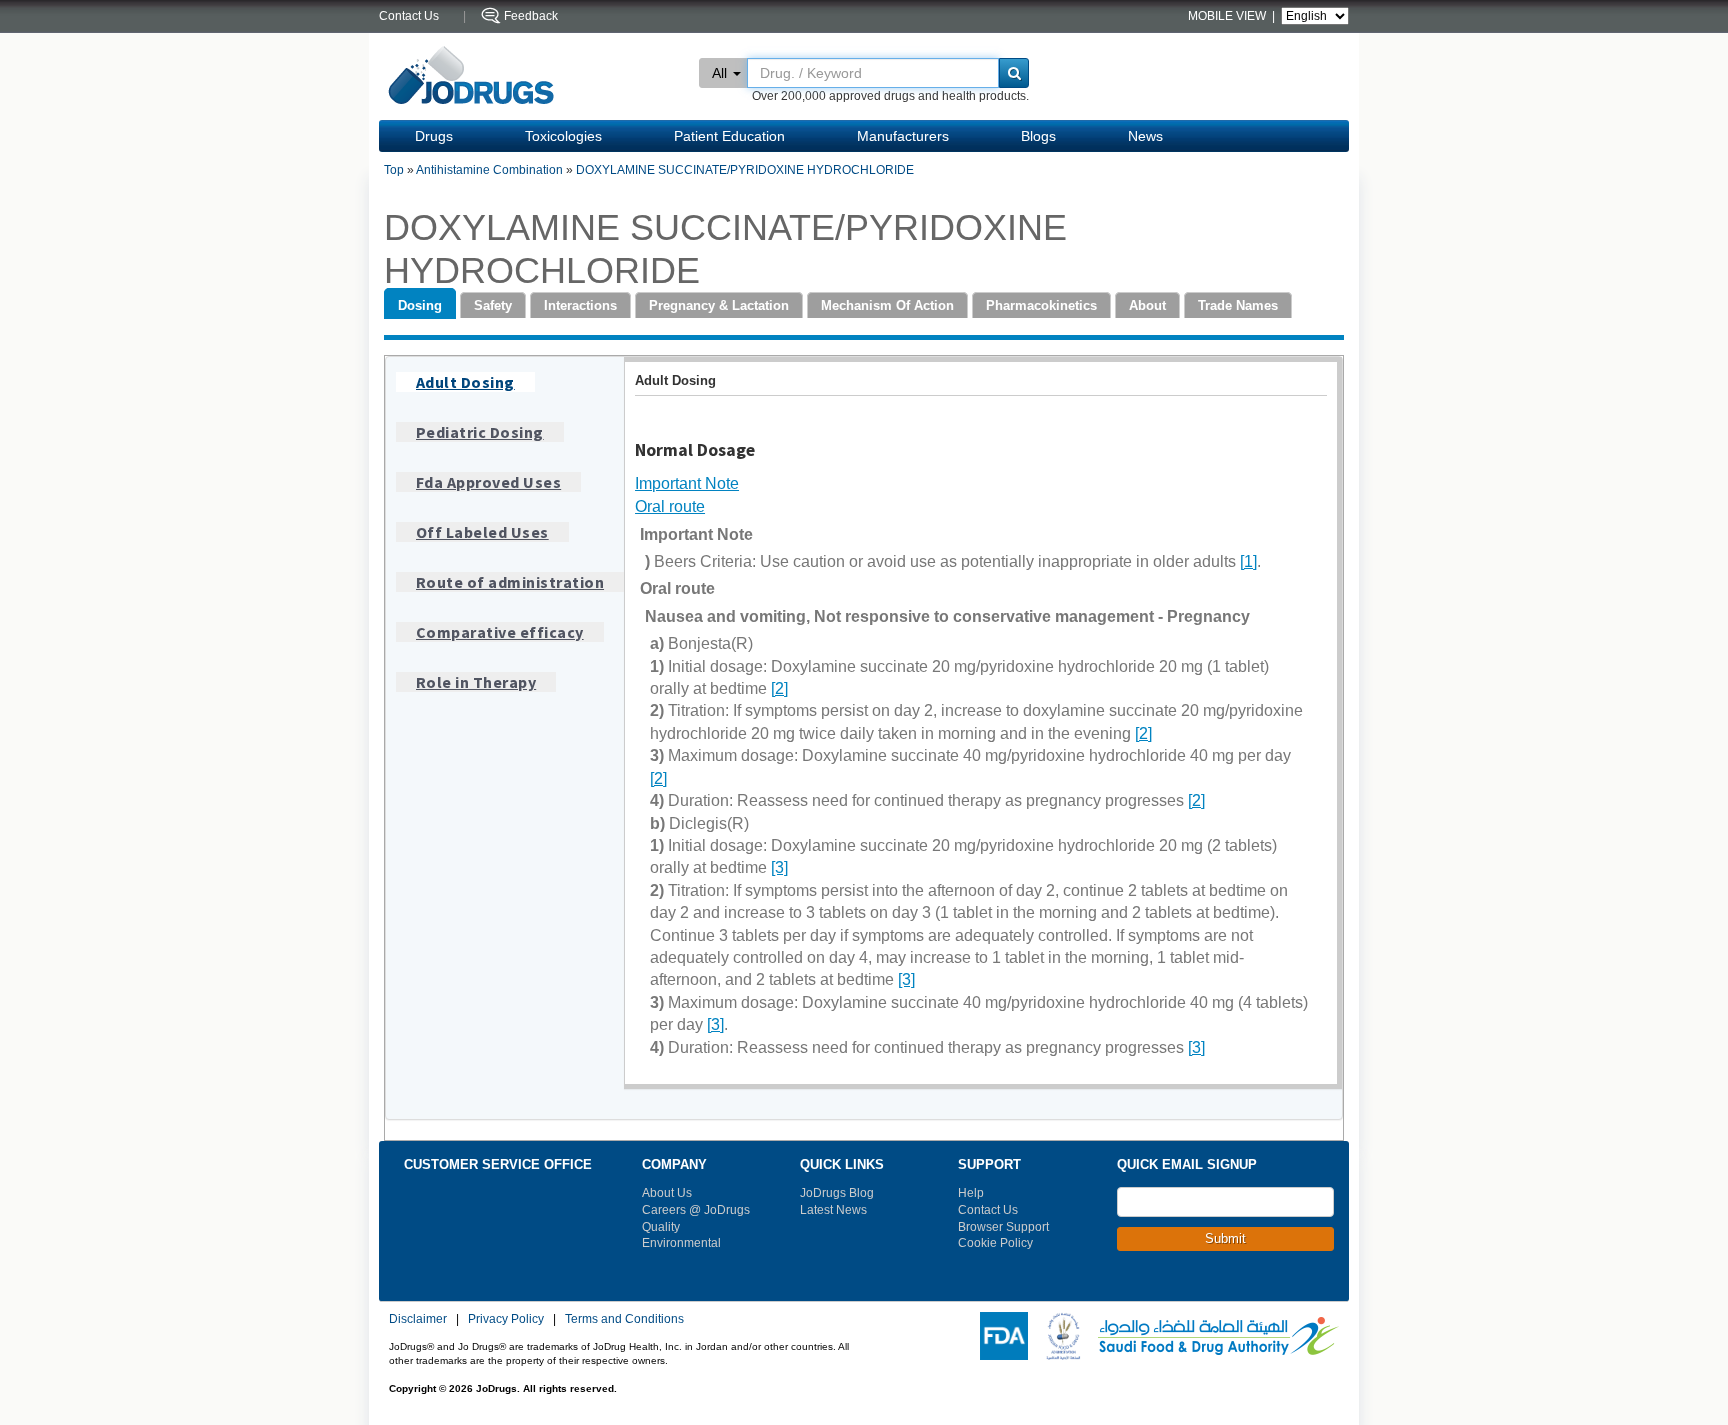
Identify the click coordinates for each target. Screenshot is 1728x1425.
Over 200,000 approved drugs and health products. (890, 96)
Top (394, 170)
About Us (667, 1193)
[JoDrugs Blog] (1320, 1288)
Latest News (833, 1210)
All (719, 73)
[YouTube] (1212, 1288)
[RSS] (1185, 1288)
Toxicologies (563, 136)
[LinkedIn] (1266, 1288)
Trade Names (1238, 305)
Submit (1225, 1238)
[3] (779, 867)
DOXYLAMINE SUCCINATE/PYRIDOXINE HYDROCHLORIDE (745, 170)
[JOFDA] (1059, 1335)
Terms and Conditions (624, 1319)
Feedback (531, 16)
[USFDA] (1000, 1335)
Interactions (580, 305)
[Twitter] (1158, 1288)
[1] (1248, 561)
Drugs (434, 136)
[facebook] (1131, 1288)
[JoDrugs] (471, 76)
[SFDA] (1214, 1335)
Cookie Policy (995, 1243)
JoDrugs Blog (837, 1193)
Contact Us (988, 1210)
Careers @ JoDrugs (696, 1210)
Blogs (1038, 136)
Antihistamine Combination (489, 170)
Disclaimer (418, 1319)
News (1145, 136)
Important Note (687, 483)
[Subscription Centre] (1293, 1288)
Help (971, 1193)
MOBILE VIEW (1228, 16)
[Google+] (1239, 1288)
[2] (779, 688)
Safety (493, 305)
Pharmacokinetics (1041, 305)
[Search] (1014, 73)
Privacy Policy (506, 1319)
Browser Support (1003, 1227)
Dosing (420, 305)
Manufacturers (903, 136)
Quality (661, 1227)
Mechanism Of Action (887, 305)
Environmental (681, 1243)
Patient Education (729, 136)
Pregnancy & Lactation (719, 305)
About (1147, 305)
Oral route (670, 506)
